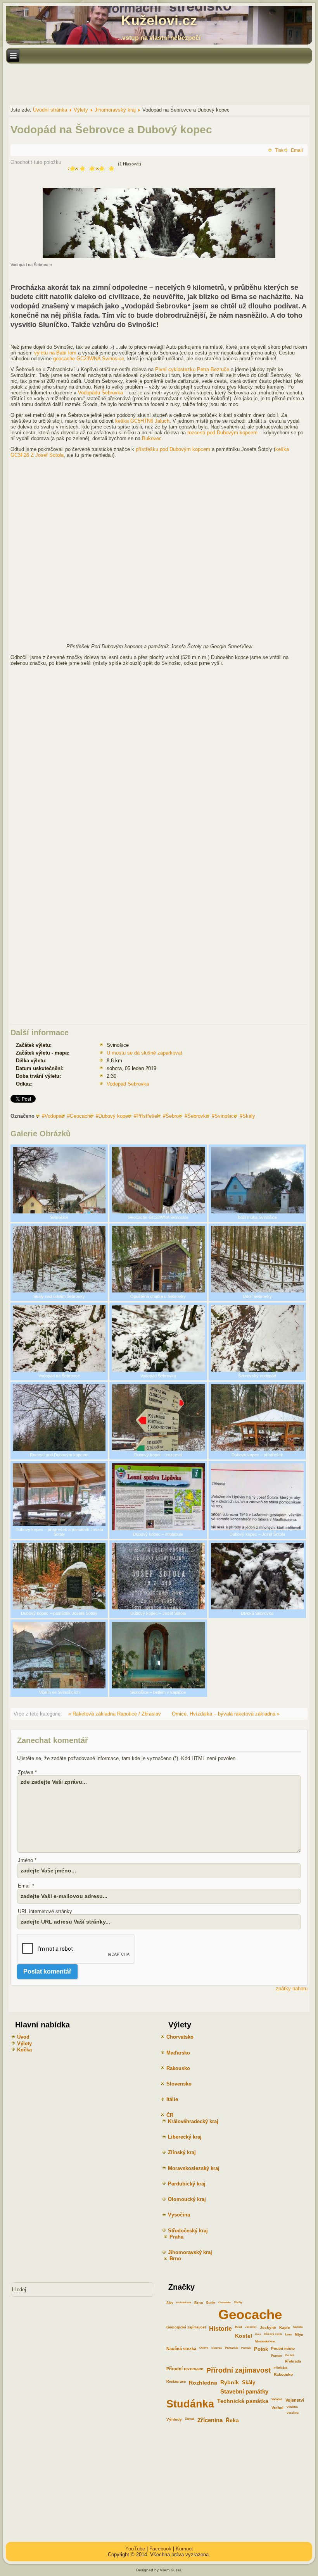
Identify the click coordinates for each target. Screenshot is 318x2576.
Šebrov (174, 1116)
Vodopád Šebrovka (128, 1084)
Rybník (230, 2382)
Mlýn (299, 2335)
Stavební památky (244, 2392)
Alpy (170, 2303)
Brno (199, 2303)
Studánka (190, 2404)
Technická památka (243, 2401)
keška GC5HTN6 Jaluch (142, 421)
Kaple (285, 2327)
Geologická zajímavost (186, 2327)
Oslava (204, 2348)
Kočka (24, 2050)
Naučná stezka (181, 2349)
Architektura (184, 2302)
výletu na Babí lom (55, 353)
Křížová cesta (273, 2334)
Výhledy (174, 2419)
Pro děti (290, 2355)
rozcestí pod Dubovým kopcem (222, 433)
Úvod (23, 2037)
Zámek (190, 2419)
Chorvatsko (225, 2302)
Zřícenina (210, 2420)
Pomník (246, 2348)
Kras (258, 2334)
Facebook (160, 2549)
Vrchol (277, 2408)
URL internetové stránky (45, 1911)
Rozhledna (203, 2383)
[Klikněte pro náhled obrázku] (159, 256)
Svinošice (226, 1116)
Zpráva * (27, 1772)
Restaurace (176, 2382)
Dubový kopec (115, 1116)
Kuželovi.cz (159, 20)
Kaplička (298, 2327)
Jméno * (27, 1860)
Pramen (277, 2356)
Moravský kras (265, 2341)
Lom (288, 2334)
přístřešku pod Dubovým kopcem (173, 449)
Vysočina (293, 2413)
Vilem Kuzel (170, 2570)
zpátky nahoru (292, 1988)
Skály (249, 1116)
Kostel (244, 2336)
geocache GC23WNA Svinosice (89, 359)
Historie (220, 2329)
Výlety (24, 2043)
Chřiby (238, 2302)
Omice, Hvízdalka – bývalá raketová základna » (226, 1714)
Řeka (232, 2420)
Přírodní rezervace (185, 2369)
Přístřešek (148, 1116)
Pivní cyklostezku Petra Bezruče (192, 369)
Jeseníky (251, 2327)
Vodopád (54, 1116)
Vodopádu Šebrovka (100, 393)
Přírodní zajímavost (238, 2370)
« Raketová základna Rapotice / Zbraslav (115, 1714)
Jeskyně (268, 2327)
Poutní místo (283, 2348)
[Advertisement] (147, 84)
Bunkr (211, 2303)
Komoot (184, 2549)
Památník (232, 2348)
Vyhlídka (292, 2407)
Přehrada (293, 2361)
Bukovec (152, 438)
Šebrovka (198, 1116)
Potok (261, 2349)
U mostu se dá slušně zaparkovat (144, 1053)
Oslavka (217, 2348)
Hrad (238, 2327)
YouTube (135, 2549)
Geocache (81, 1116)
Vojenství (295, 2400)
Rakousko (283, 2374)
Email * (26, 1886)
